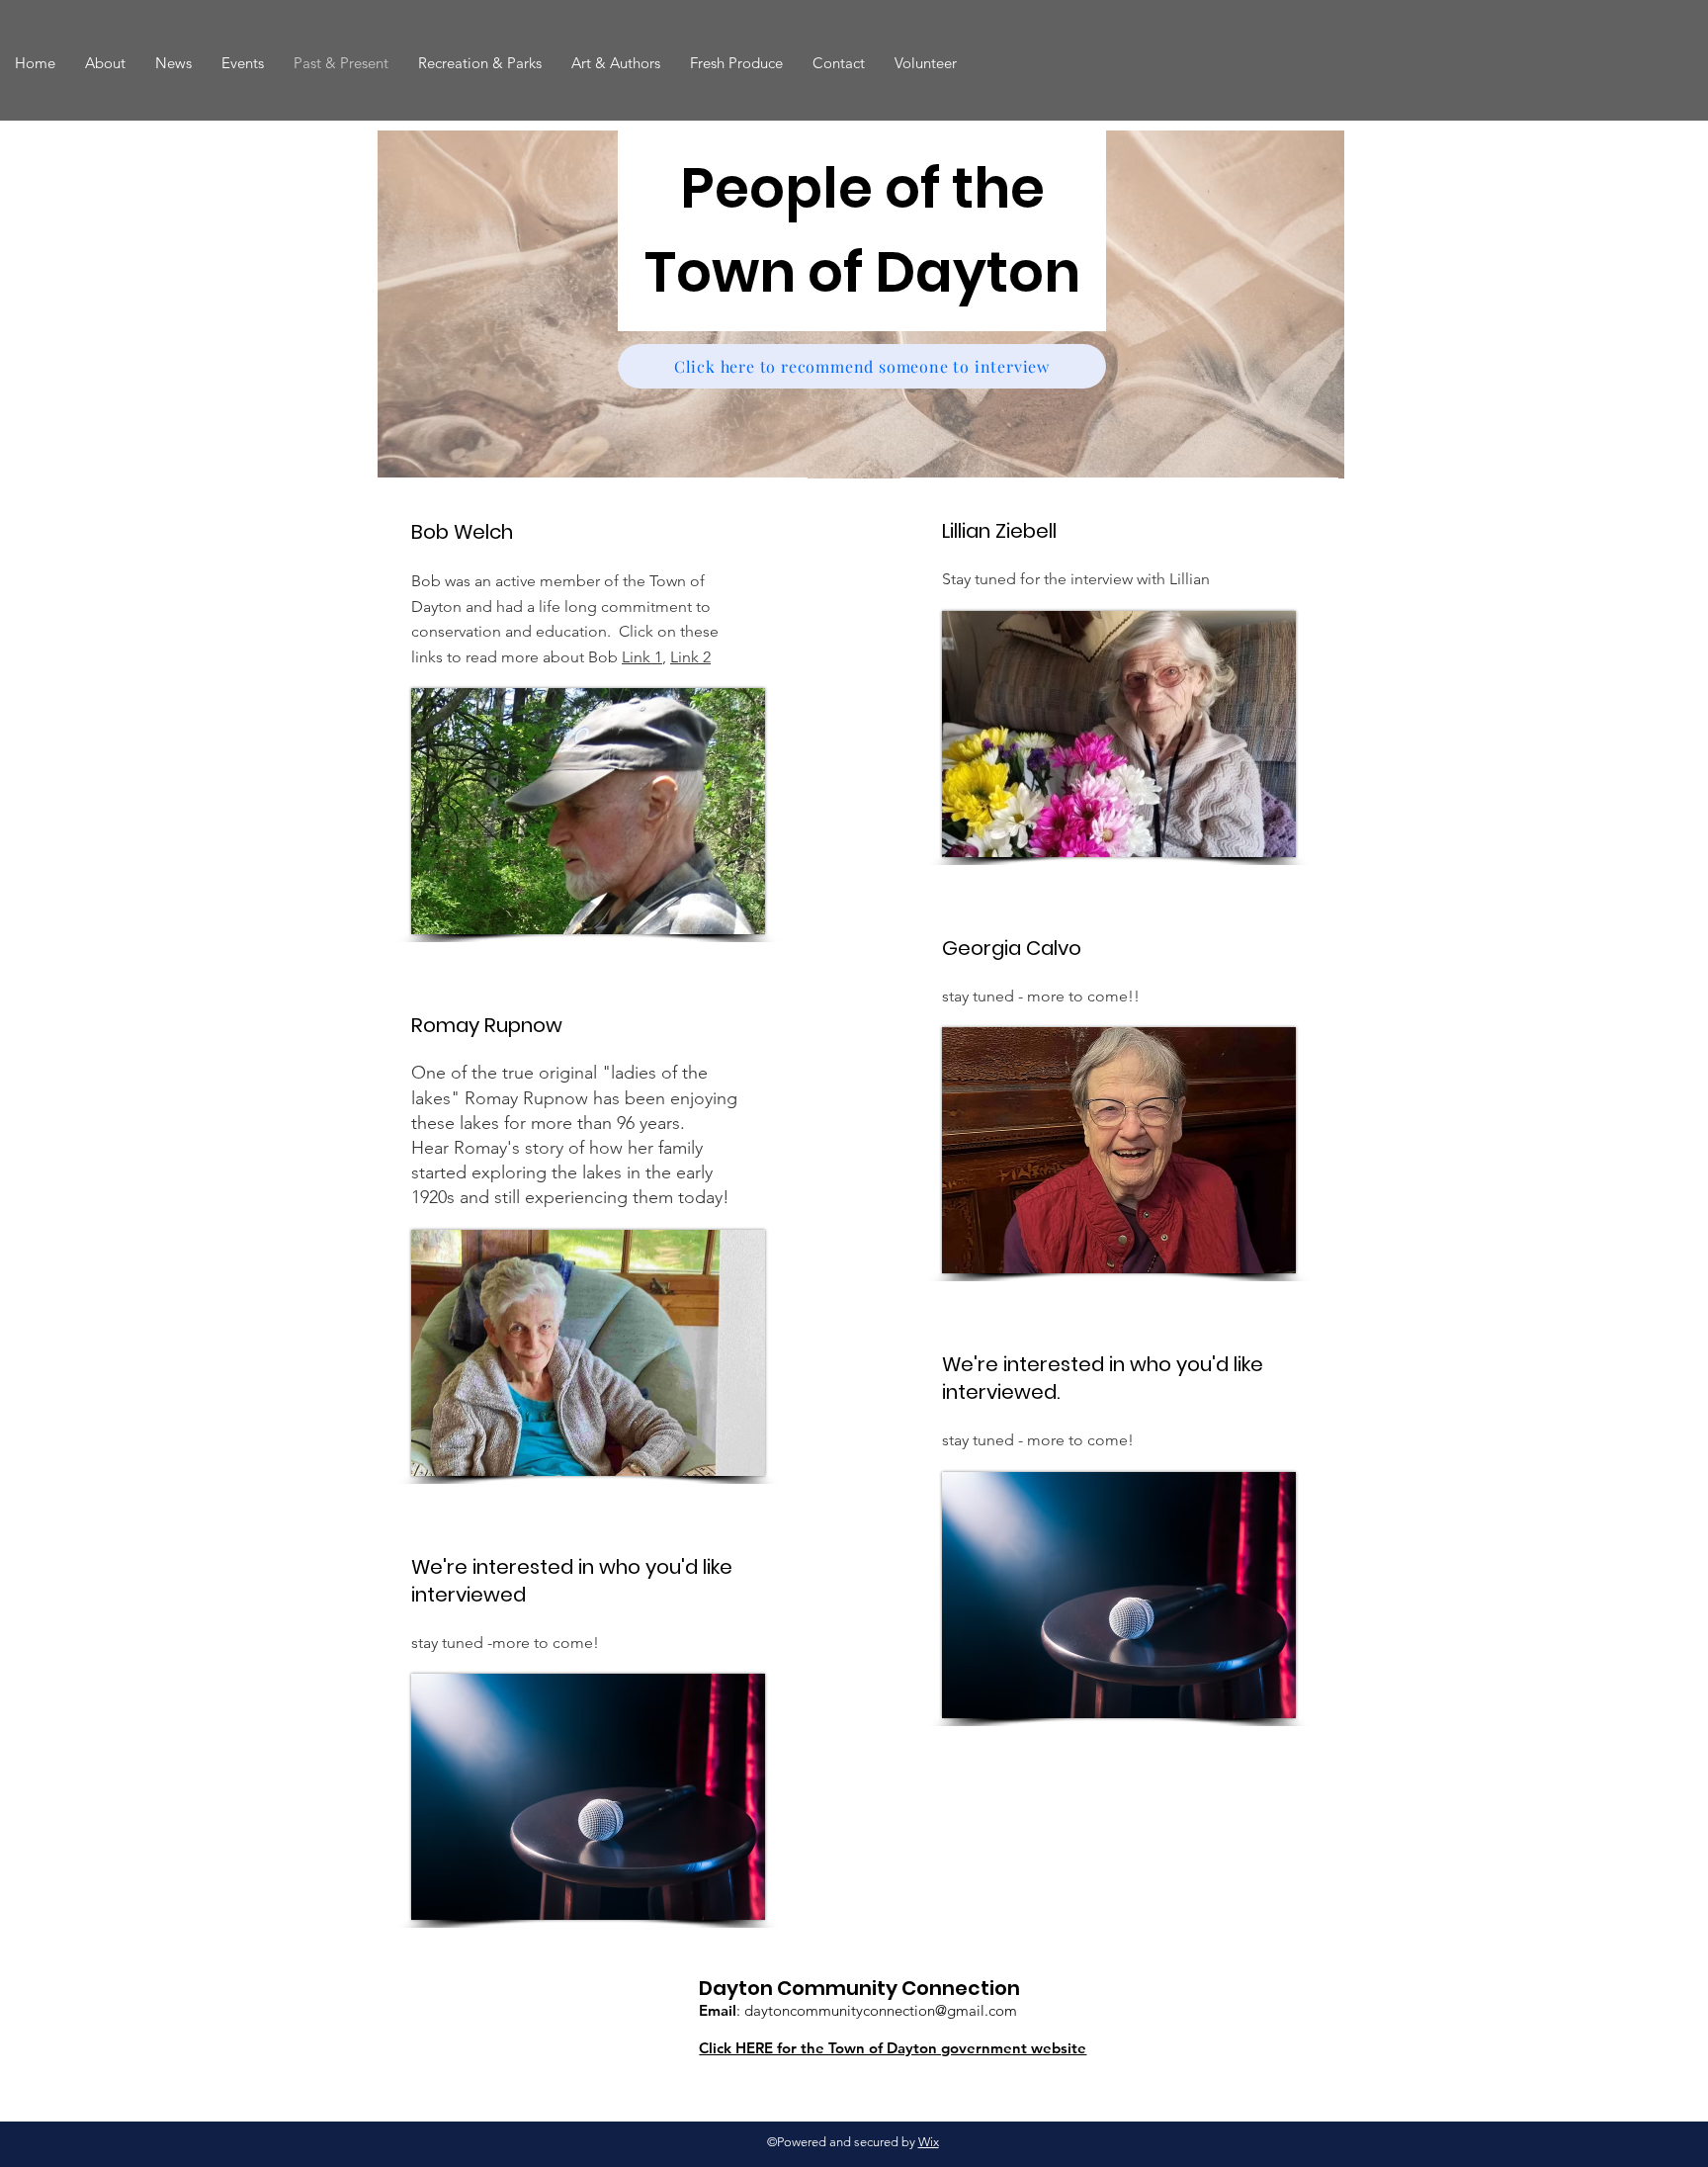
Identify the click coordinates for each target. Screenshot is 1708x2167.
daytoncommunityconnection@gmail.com (881, 2010)
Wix (929, 2142)
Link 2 (690, 657)
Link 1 (642, 657)
